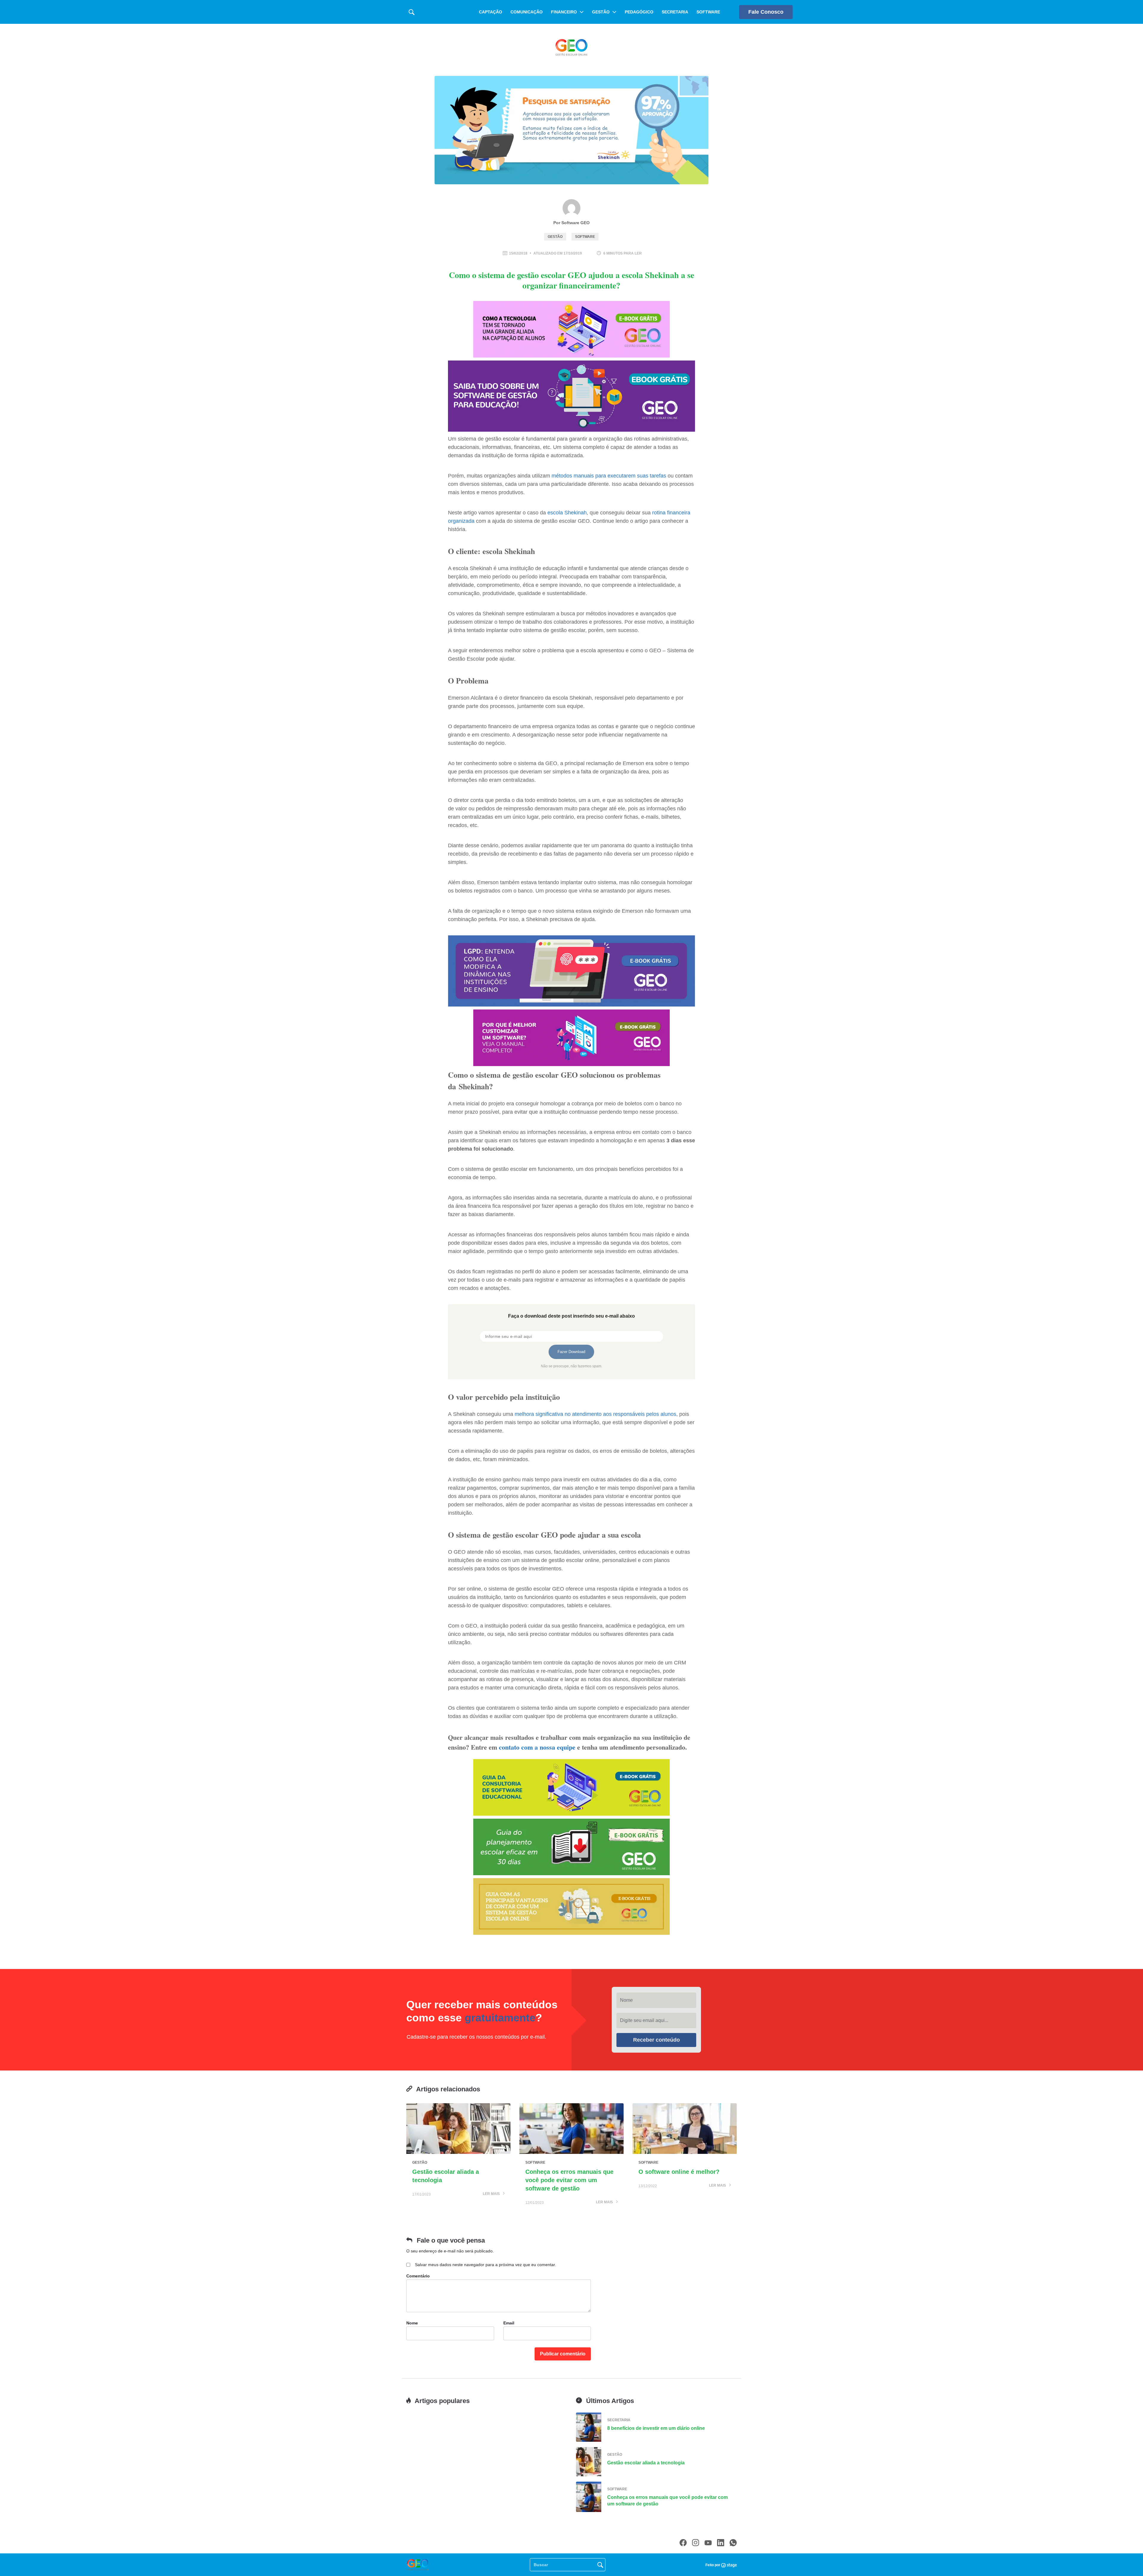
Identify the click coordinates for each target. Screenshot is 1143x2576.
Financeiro (564, 12)
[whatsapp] (733, 2543)
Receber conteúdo (656, 2040)
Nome (412, 2323)
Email (509, 2323)
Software (708, 12)
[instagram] (696, 2543)
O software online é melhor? (679, 2172)
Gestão (601, 12)
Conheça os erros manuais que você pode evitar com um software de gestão (569, 2180)
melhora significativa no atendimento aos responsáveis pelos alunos (595, 1414)
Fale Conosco (766, 12)
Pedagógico (639, 12)
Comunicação (527, 12)
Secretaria (675, 12)
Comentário (418, 2276)
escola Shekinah (567, 513)
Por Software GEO (571, 223)
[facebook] (683, 2543)
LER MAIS (492, 2194)
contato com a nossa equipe (537, 1747)
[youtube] (708, 2543)
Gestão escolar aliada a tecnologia (646, 2463)
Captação (491, 12)
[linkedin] (721, 2543)
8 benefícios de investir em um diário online (656, 2428)
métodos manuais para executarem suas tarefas (609, 476)
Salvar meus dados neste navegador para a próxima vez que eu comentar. (485, 2265)
